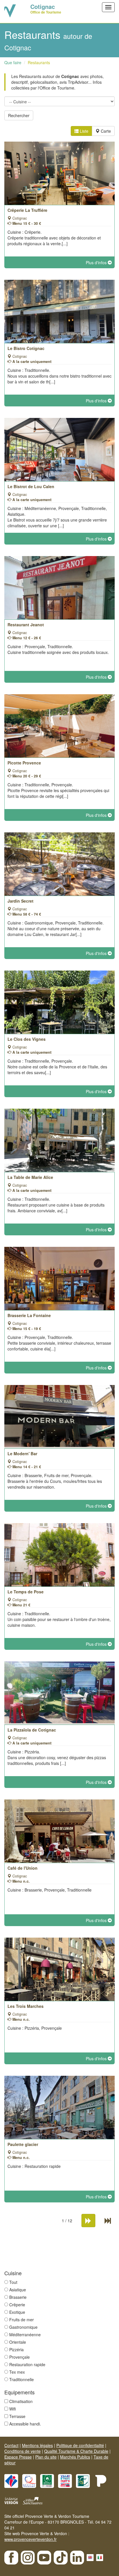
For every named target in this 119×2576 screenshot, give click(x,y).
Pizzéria (16, 2349)
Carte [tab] (105, 131)
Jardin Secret (21, 901)
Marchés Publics (75, 2457)
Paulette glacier (23, 2144)
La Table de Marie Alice (30, 1177)
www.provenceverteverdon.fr (30, 2539)
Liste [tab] (83, 131)
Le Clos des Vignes (27, 1039)
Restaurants (39, 62)
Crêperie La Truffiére (27, 210)
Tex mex (17, 2372)
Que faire (13, 62)
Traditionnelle (22, 2379)
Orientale (18, 2342)
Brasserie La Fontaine (29, 1315)
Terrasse (17, 2416)
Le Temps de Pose (26, 1592)
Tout (13, 2282)
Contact (11, 2445)
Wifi (13, 2409)
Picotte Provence (24, 763)
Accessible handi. (25, 2424)
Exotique (17, 2312)
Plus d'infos (97, 262)
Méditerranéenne (25, 2335)
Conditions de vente (23, 2451)
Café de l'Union (23, 1868)
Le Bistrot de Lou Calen (31, 486)
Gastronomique (23, 2327)
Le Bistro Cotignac (26, 348)
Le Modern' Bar (22, 1453)
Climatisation (21, 2401)
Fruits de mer (22, 2320)
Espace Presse (18, 2457)
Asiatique (18, 2290)
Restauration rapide (27, 2364)
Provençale (19, 2357)
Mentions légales (37, 2445)
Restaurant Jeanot (26, 625)
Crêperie (17, 2305)
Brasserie (18, 2297)
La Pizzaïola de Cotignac (32, 1730)
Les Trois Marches (26, 2006)
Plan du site (46, 2457)
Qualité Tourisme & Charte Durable (76, 2451)
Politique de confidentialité (80, 2445)
